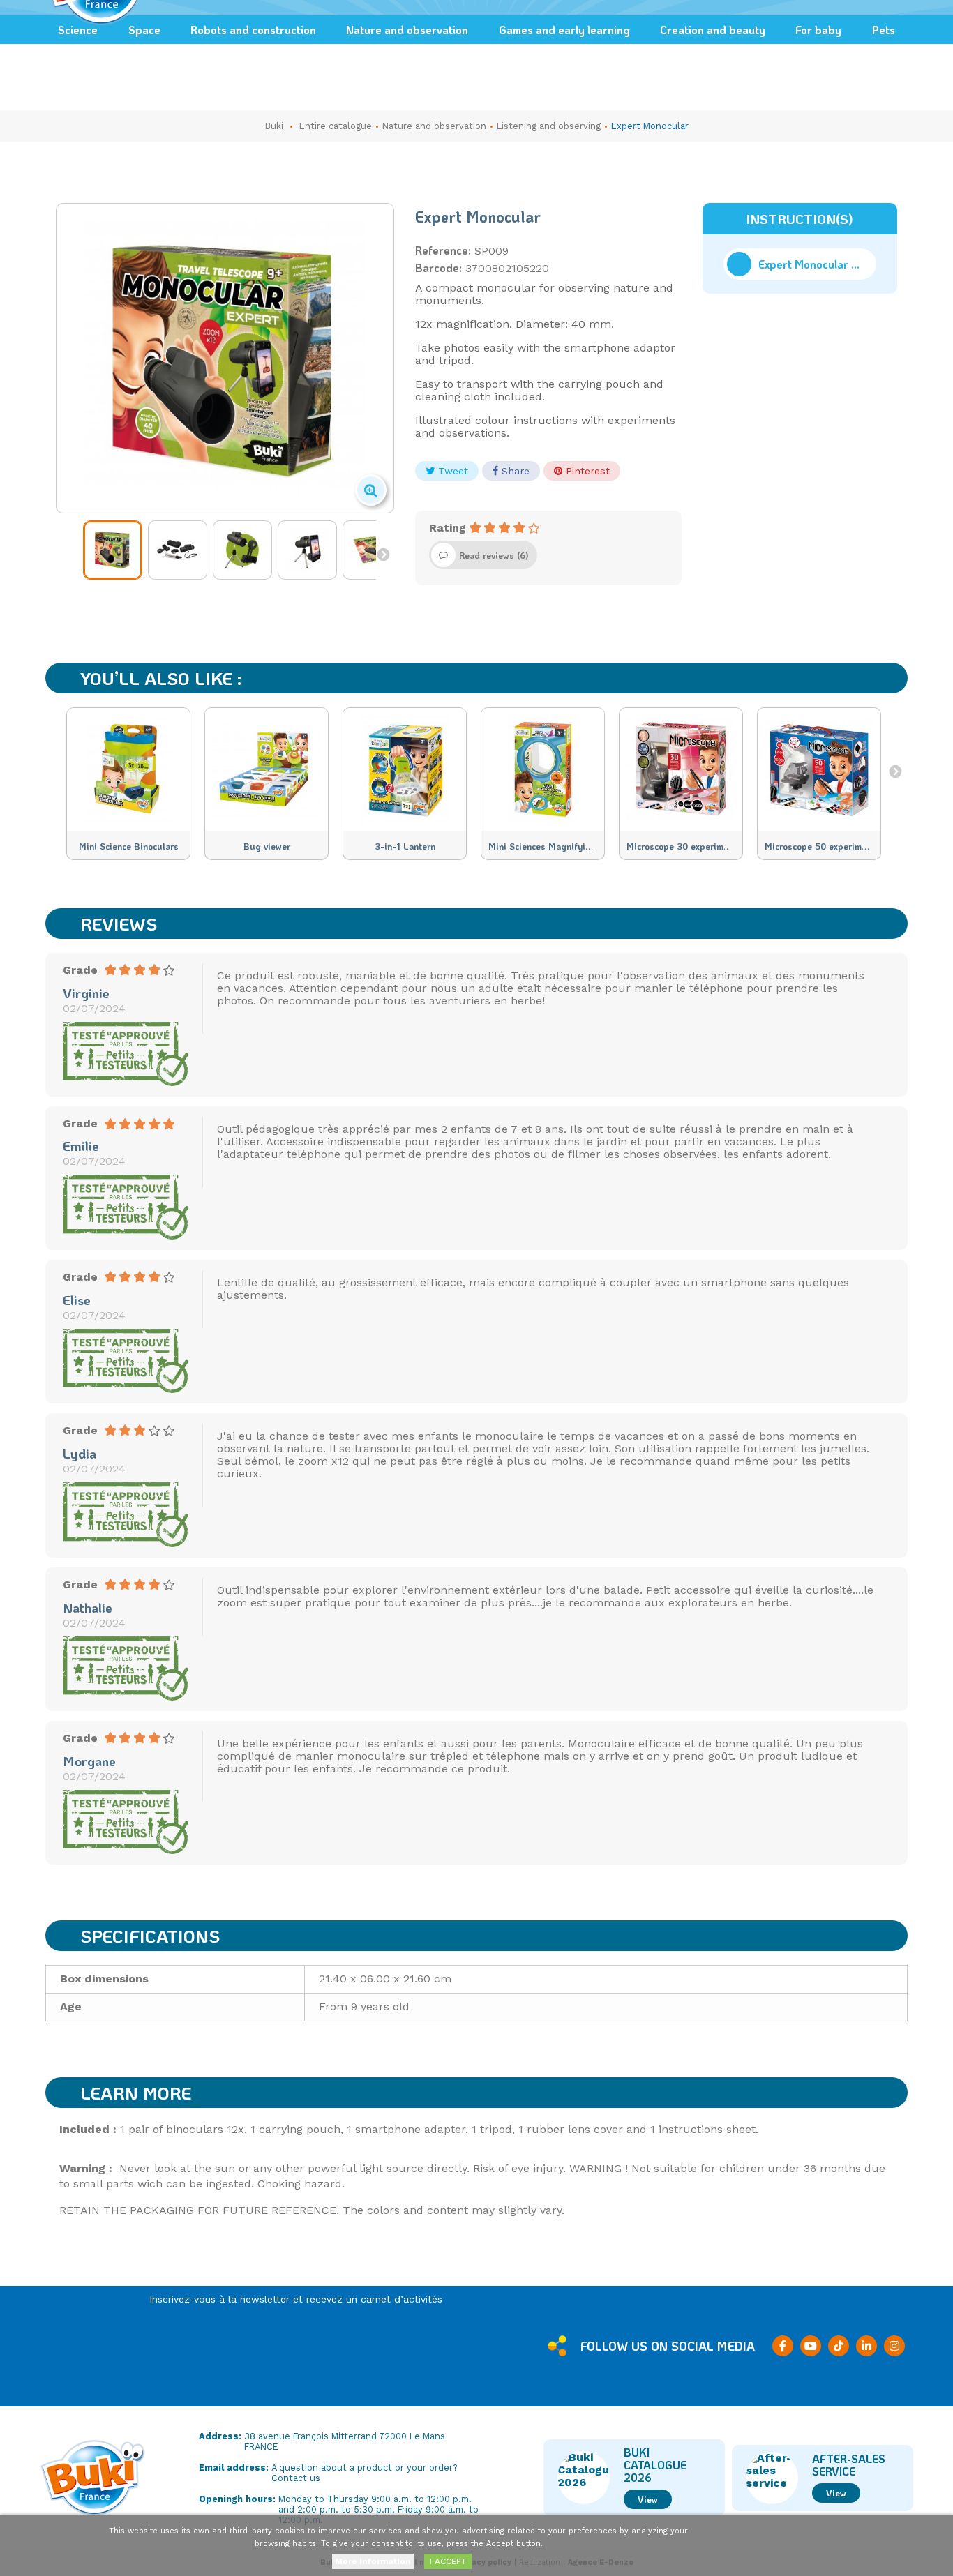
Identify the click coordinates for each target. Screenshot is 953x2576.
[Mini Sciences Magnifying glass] (543, 769)
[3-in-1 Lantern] (405, 769)
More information (373, 2561)
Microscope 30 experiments (684, 846)
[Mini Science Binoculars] (128, 769)
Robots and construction (253, 30)
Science (78, 30)
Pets (884, 30)
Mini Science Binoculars (129, 846)
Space (144, 30)
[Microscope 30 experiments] (681, 769)
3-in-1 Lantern (405, 846)
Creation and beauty (713, 30)
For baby (818, 30)
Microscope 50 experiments (822, 846)
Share (514, 471)
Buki (274, 126)
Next (383, 554)
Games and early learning (564, 30)
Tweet (451, 471)
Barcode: (438, 268)
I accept (448, 2561)
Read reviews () (494, 555)
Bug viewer (267, 846)
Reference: (443, 250)
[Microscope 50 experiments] (819, 769)
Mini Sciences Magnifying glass (555, 846)
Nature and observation (407, 30)
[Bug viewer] (267, 769)
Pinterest (586, 471)
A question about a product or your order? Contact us (365, 2473)
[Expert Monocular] (113, 550)
